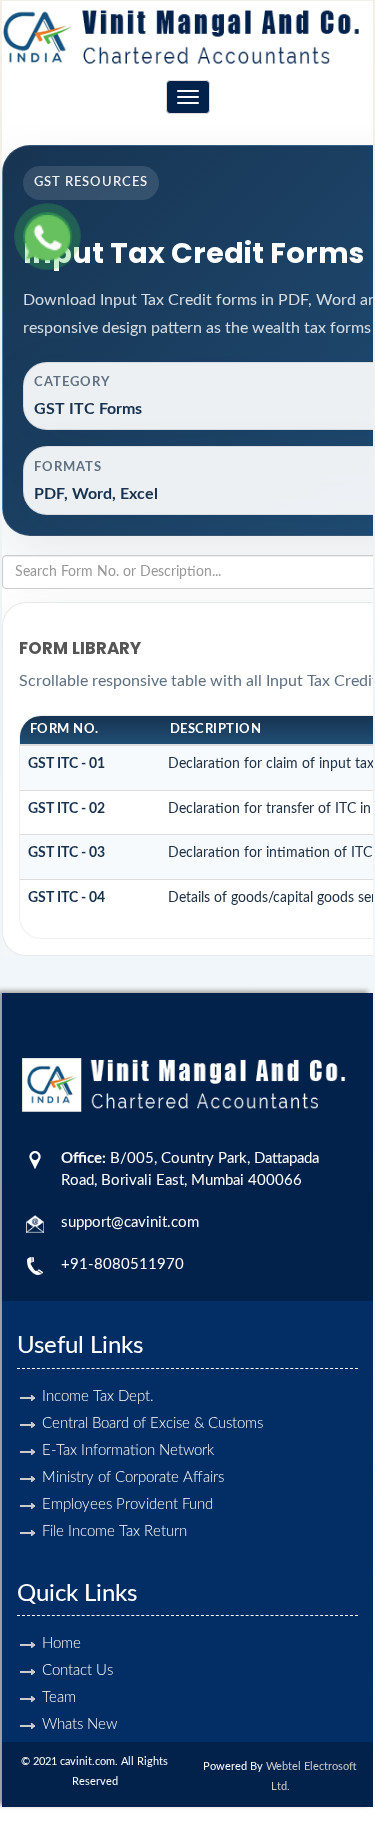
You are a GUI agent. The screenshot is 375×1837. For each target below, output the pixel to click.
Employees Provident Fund (127, 1504)
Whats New (79, 1724)
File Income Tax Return (114, 1531)
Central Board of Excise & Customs (152, 1423)
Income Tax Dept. (98, 1396)
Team (59, 1697)
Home (61, 1643)
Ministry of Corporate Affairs (133, 1477)
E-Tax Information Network (128, 1450)
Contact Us (77, 1670)
